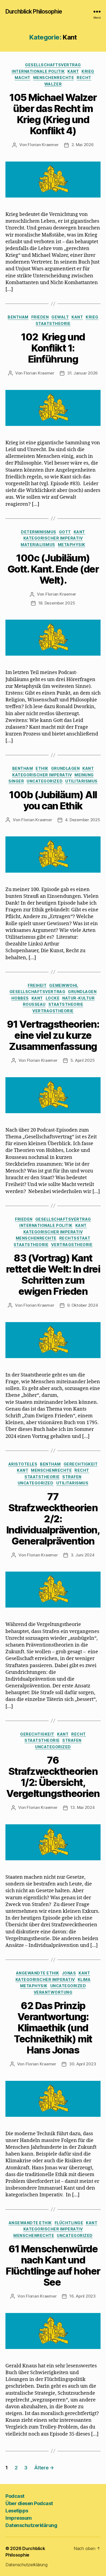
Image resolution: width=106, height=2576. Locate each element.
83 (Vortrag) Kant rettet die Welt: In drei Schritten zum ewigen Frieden (53, 1275)
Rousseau (34, 1004)
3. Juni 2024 (83, 1555)
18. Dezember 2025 (57, 603)
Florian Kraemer (43, 145)
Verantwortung (53, 1992)
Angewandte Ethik (38, 1973)
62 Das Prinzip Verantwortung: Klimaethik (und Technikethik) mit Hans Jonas (53, 2028)
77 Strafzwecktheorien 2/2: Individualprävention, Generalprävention (53, 1519)
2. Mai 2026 (83, 145)
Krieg (88, 71)
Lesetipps (17, 2511)
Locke (53, 998)
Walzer (53, 84)
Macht (23, 78)
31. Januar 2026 (82, 373)
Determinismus (39, 532)
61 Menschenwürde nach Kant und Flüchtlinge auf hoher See (53, 2265)
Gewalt (60, 317)
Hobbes (20, 998)
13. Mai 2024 (83, 1807)
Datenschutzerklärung (31, 2525)
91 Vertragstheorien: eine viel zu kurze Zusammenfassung (53, 1035)
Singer (16, 781)
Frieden (40, 317)
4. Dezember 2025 (83, 820)
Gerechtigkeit (81, 1464)
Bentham (18, 317)
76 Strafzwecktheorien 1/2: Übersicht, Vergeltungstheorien (53, 1777)
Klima (84, 1979)
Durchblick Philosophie (34, 11)
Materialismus (38, 545)
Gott (65, 532)
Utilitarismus (81, 781)
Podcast (15, 2496)
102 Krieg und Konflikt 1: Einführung (53, 348)
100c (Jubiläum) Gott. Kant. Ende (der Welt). (53, 569)
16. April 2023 (82, 2296)
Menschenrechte (54, 78)
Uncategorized (45, 781)
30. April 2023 (82, 2064)
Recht (84, 78)
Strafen (72, 1477)
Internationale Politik (38, 71)
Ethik (42, 768)
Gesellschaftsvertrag (53, 65)
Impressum (19, 2518)
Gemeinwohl (64, 985)
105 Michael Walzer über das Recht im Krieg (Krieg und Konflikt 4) (53, 114)
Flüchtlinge (69, 2223)
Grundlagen (65, 768)
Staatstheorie (53, 323)
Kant (73, 71)
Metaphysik (72, 545)
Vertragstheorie (53, 1011)
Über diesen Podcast (29, 2503)
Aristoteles (23, 1464)
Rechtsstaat (75, 1238)
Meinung (84, 775)
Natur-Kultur (78, 998)
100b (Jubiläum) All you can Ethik (53, 800)
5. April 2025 (83, 1060)
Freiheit (37, 985)
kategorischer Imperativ (53, 538)
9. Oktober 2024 (83, 1305)
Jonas (69, 1973)
